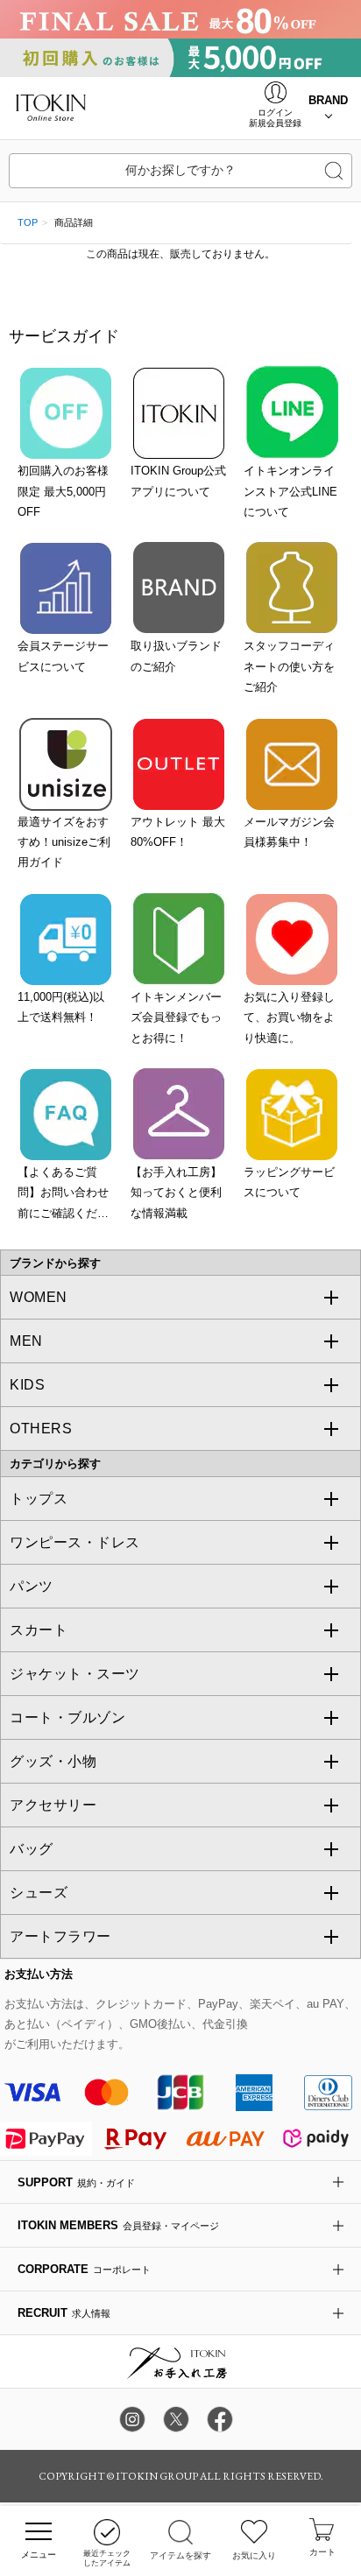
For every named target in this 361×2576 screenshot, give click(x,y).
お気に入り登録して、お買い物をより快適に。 (289, 1017)
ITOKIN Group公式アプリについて (178, 481)
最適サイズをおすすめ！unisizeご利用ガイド (64, 842)
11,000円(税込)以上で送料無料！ (61, 1007)
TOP (28, 222)
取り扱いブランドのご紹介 (176, 656)
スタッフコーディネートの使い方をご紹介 (289, 666)
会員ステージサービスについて (63, 656)
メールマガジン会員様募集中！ (289, 832)
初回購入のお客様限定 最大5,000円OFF (63, 491)
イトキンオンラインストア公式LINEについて (290, 491)
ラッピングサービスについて (289, 1182)
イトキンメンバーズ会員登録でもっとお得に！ (176, 1017)
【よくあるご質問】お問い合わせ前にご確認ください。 (63, 1194)
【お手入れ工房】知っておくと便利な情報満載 (176, 1193)
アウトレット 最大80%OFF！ (178, 832)
